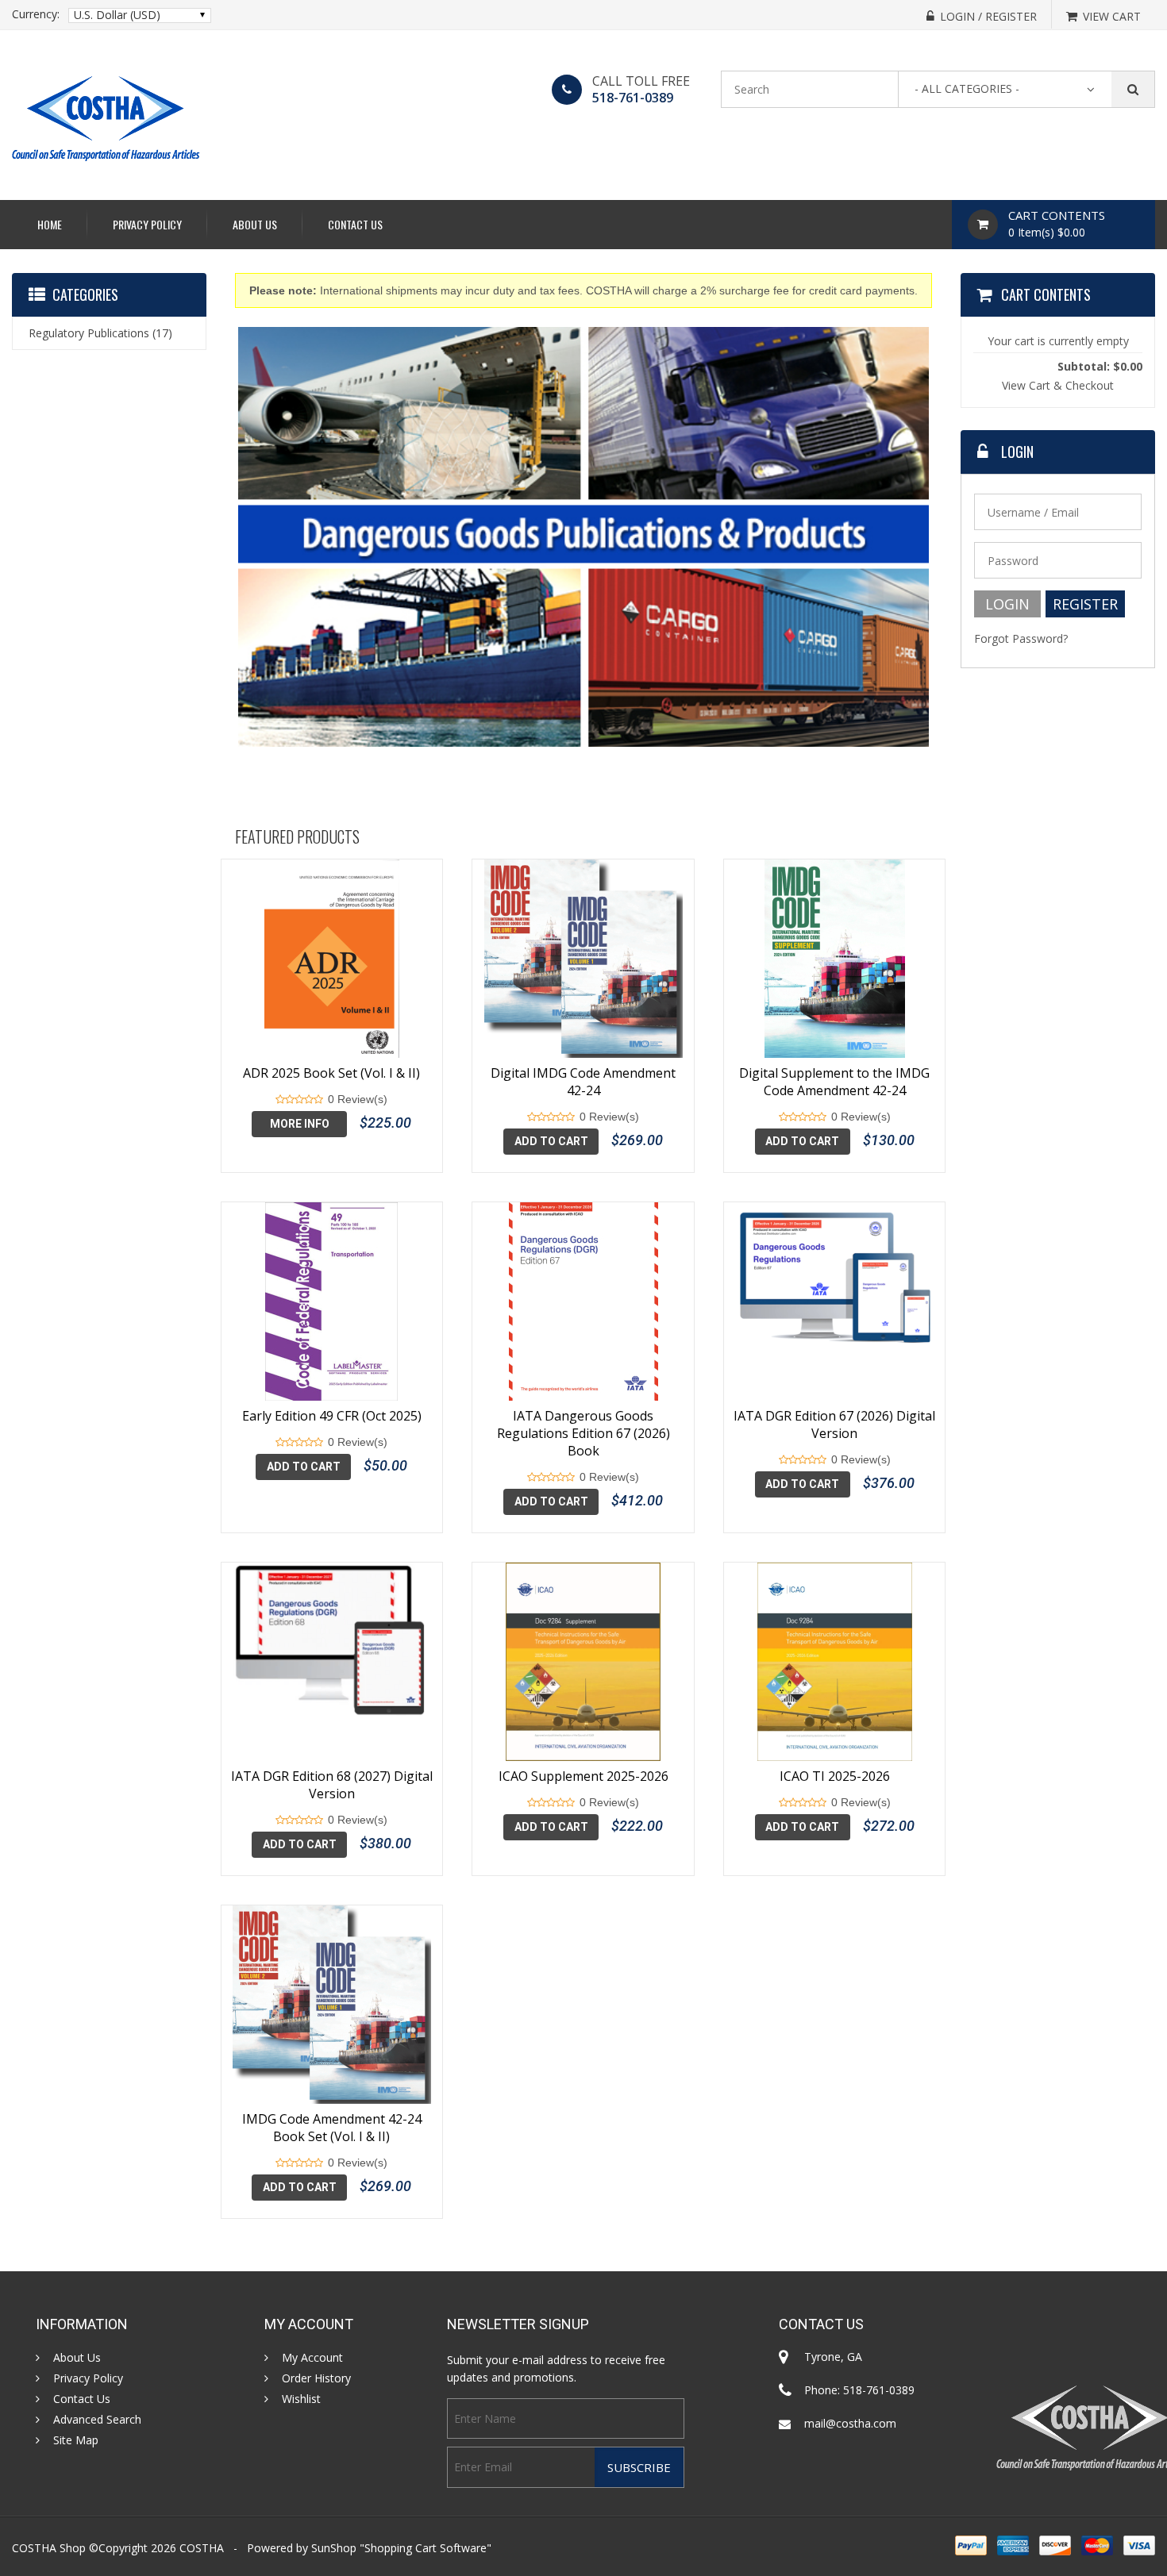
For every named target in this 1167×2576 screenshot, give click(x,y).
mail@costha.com (850, 2423)
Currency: (36, 14)
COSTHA (202, 2548)
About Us (255, 224)
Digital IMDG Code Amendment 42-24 (583, 1082)
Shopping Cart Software (426, 2548)
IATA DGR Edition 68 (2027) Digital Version (332, 1785)
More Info (300, 1124)
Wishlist (301, 2399)
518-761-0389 (633, 98)
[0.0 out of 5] (280, 1100)
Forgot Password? (1021, 638)
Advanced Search (97, 2420)
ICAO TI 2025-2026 (835, 1776)
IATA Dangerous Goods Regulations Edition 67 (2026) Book (583, 1433)
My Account (312, 2358)
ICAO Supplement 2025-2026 (583, 1776)
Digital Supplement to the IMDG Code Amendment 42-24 (834, 1082)
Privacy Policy (147, 224)
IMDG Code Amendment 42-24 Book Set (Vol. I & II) (332, 2128)
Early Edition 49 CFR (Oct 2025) (332, 1416)
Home (50, 224)
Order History (316, 2378)
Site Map (76, 2440)
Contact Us (355, 224)
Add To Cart (551, 1141)
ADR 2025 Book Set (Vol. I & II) (331, 1073)
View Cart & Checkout (1058, 385)
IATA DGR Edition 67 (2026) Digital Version (834, 1424)
